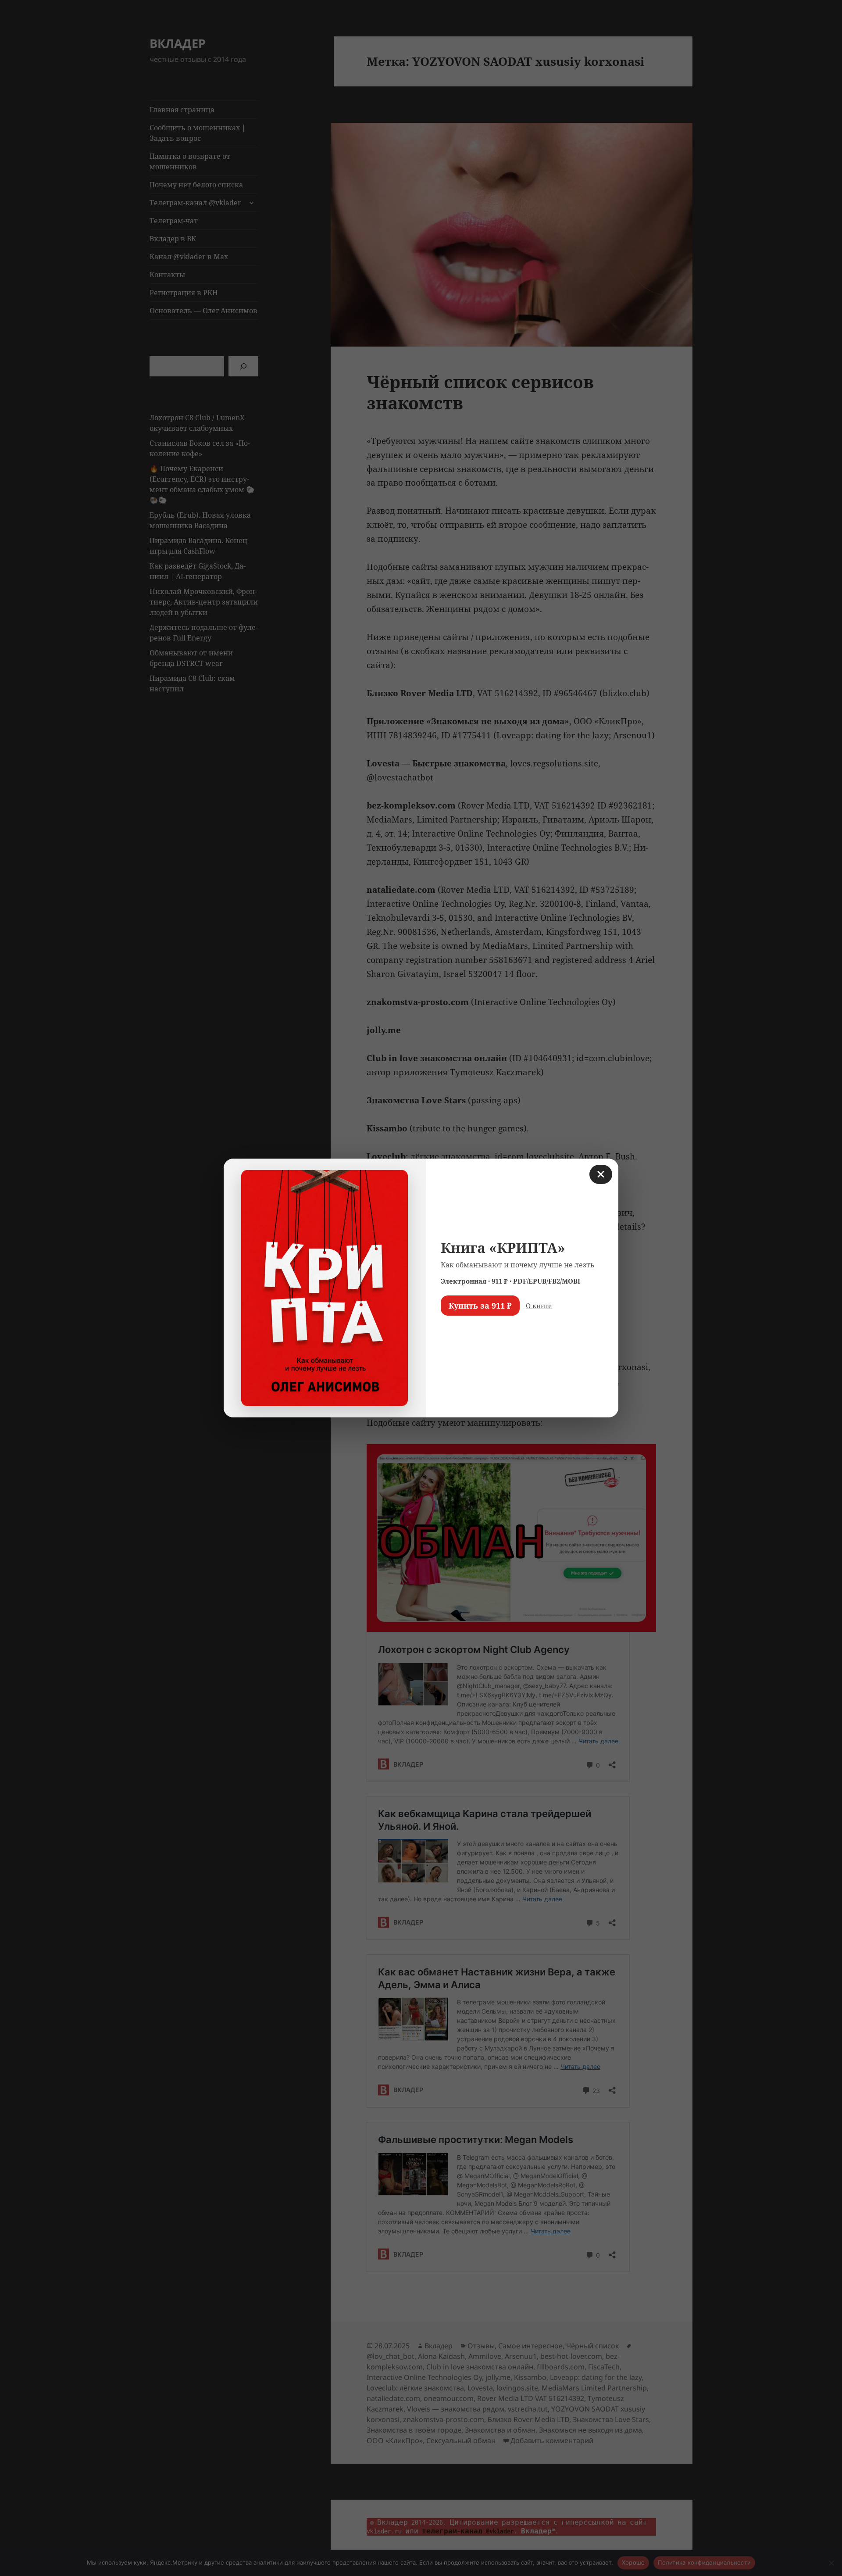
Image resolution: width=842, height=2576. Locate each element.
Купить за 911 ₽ (480, 1306)
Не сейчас (463, 1331)
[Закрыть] (601, 1174)
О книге (539, 1306)
